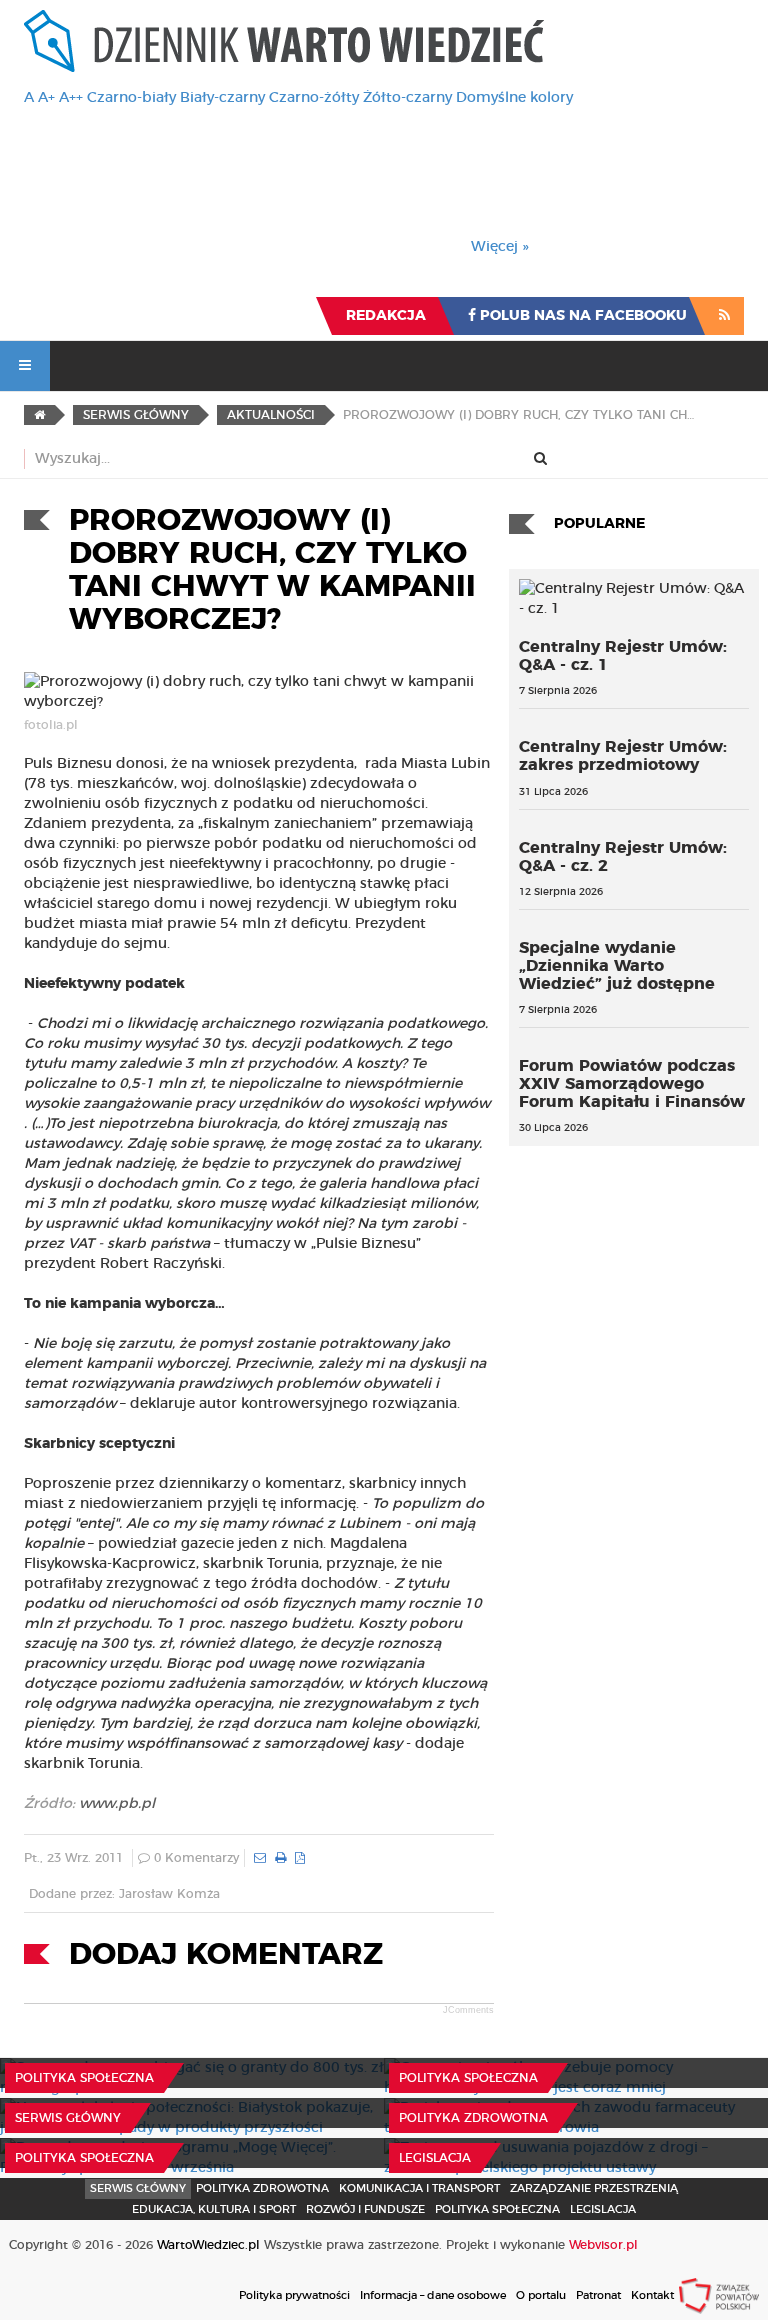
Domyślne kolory (514, 98)
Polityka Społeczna (84, 2078)
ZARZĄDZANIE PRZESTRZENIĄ (594, 2188)
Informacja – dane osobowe (433, 2295)
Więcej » (500, 247)
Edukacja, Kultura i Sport (214, 2209)
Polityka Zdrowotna (473, 2118)
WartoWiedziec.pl (208, 2245)
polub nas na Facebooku (581, 316)
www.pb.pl (117, 1804)
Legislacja (435, 2158)
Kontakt (652, 2295)
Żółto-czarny (407, 98)
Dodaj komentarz (226, 1955)
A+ (46, 98)
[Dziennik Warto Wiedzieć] (284, 41)
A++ (71, 98)
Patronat (598, 2295)
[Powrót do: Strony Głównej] (39, 415)
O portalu (541, 2295)
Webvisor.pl (603, 2245)
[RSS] (724, 316)
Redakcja (386, 316)
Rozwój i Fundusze (365, 2209)
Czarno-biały (131, 98)
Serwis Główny (138, 2188)
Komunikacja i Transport (419, 2188)
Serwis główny (68, 2118)
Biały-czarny (222, 98)
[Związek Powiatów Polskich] (719, 2295)
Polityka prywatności (294, 2295)
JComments (468, 2010)
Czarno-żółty (314, 98)
